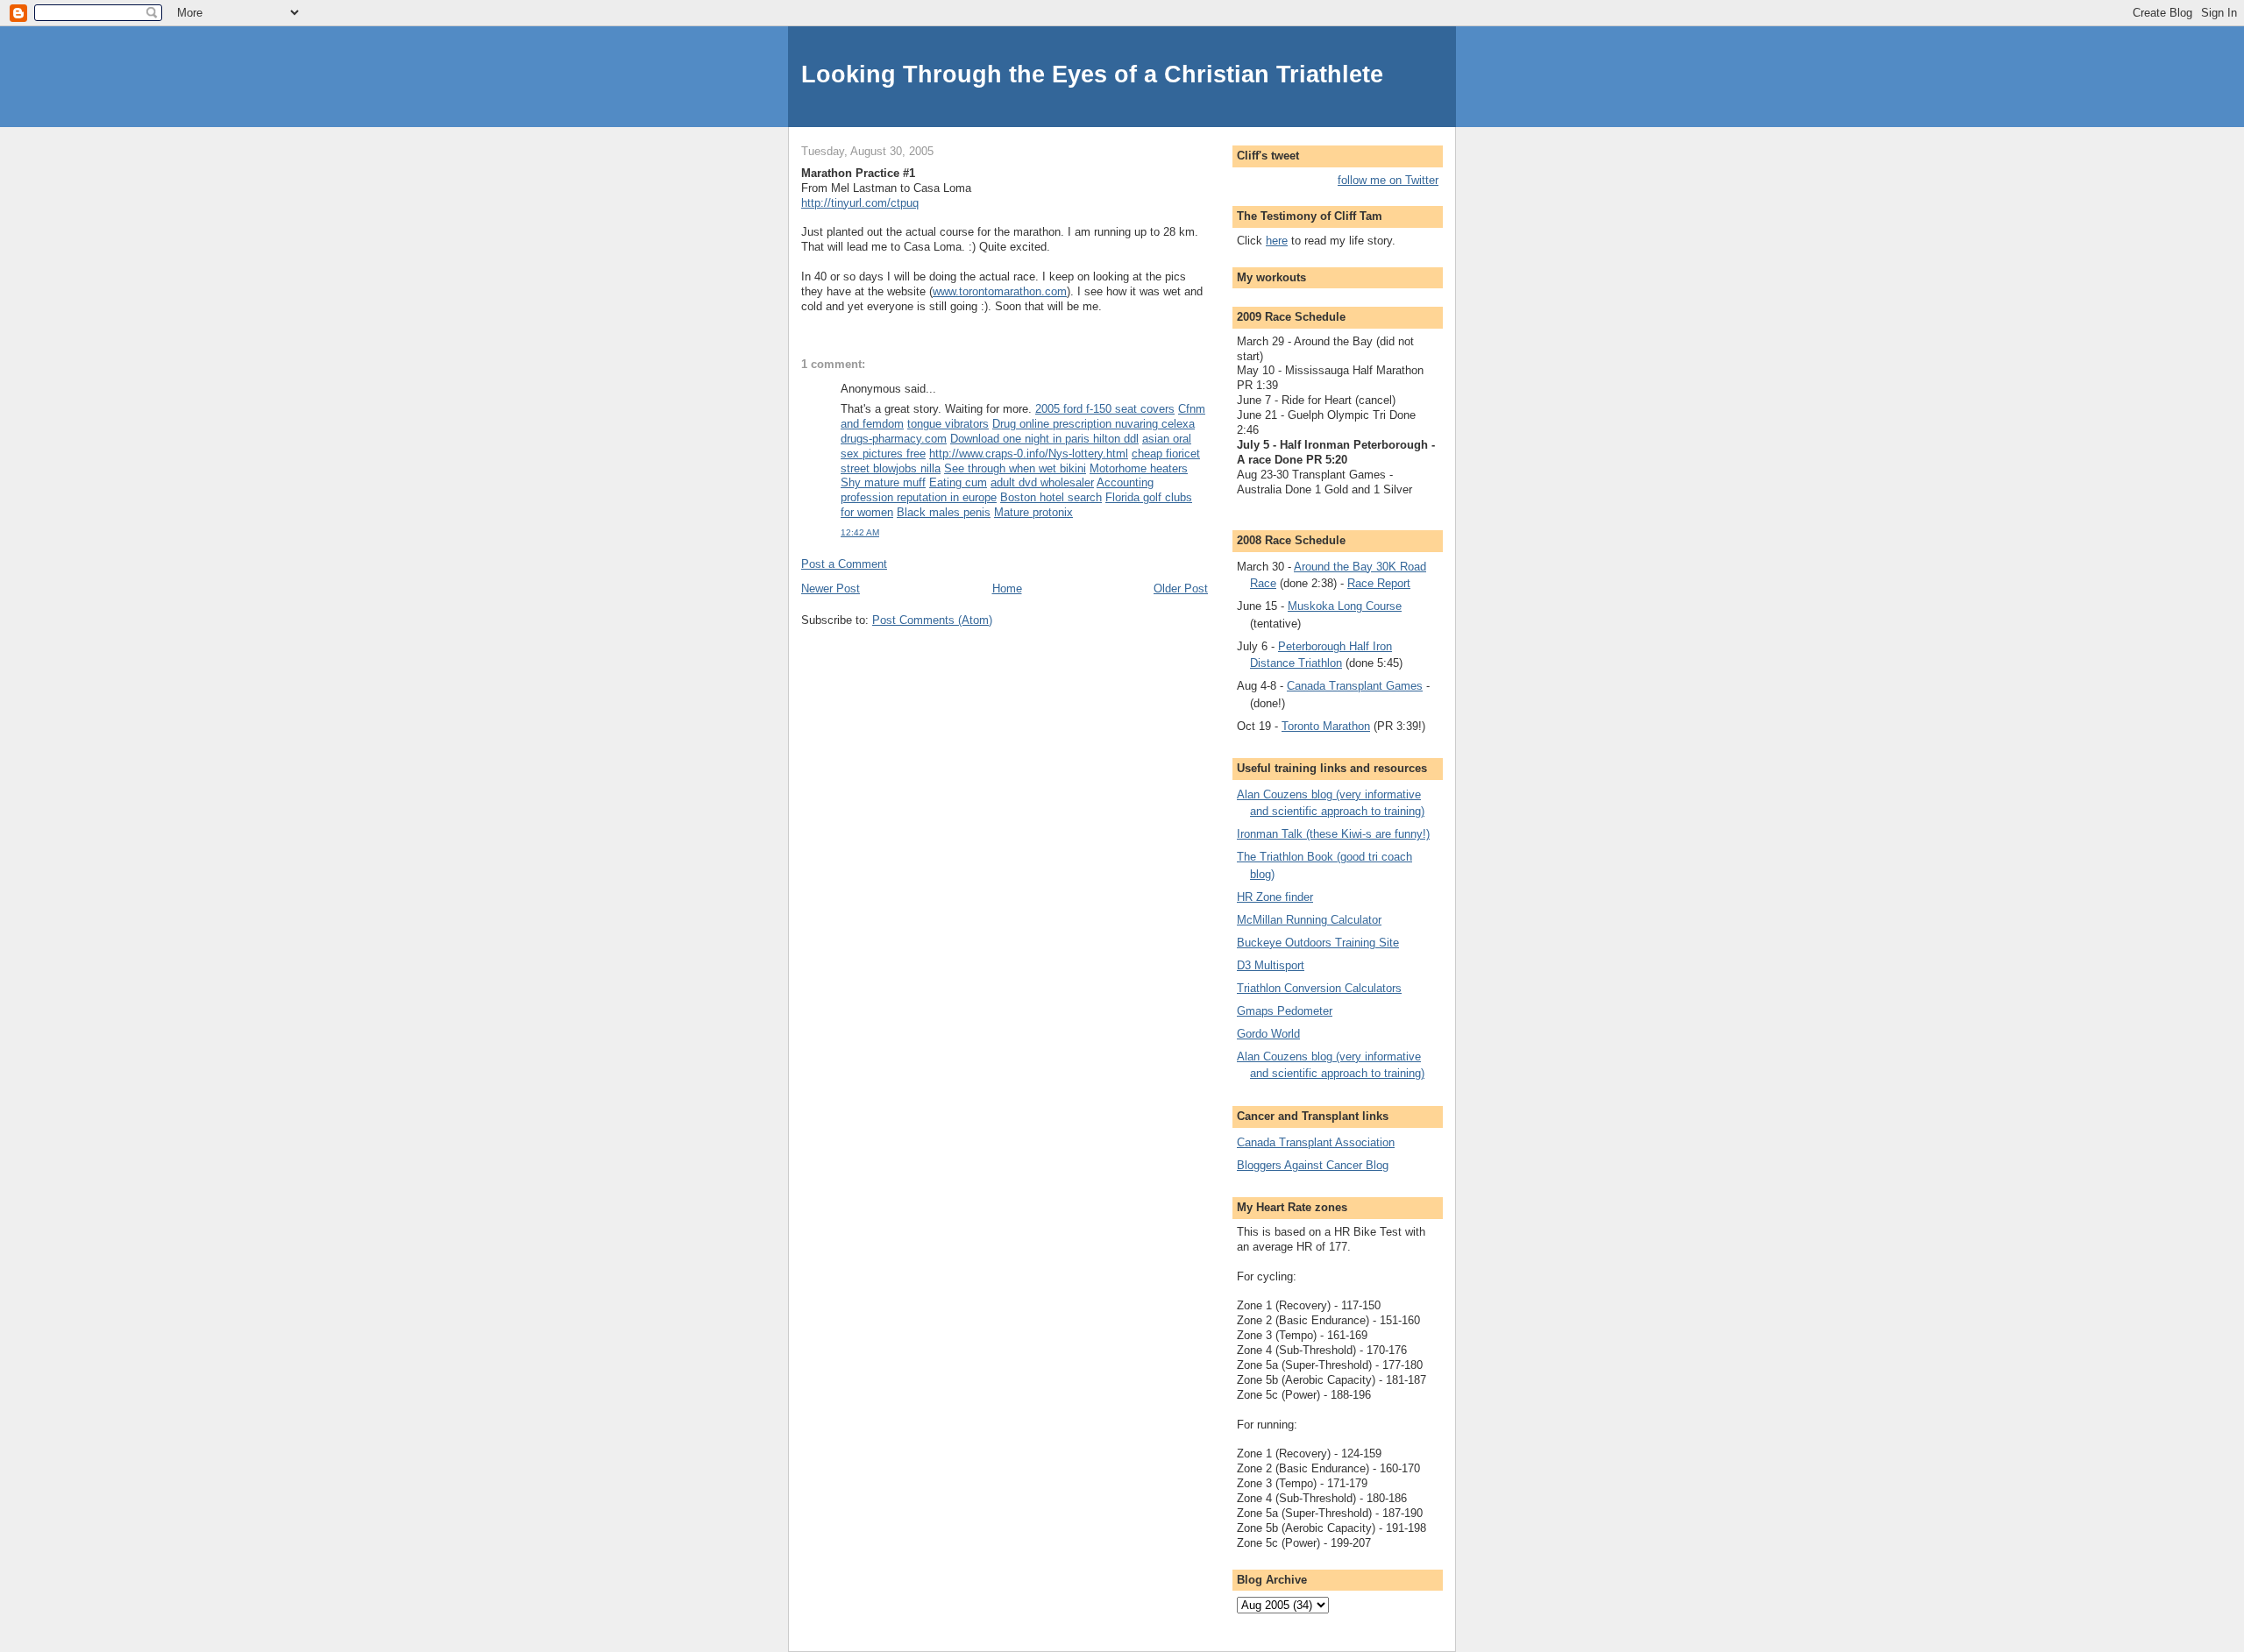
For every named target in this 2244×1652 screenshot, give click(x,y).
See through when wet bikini (1015, 468)
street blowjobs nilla (891, 468)
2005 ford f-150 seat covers (1105, 409)
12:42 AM (860, 532)
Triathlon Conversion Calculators (1319, 988)
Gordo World (1268, 1034)
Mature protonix (1033, 512)
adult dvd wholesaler (1042, 482)
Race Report (1379, 583)
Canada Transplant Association (1316, 1142)
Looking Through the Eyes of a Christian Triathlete (1092, 74)
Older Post (1181, 588)
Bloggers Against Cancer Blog (1313, 1165)
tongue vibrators (948, 424)
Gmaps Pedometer (1285, 1011)
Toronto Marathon (1326, 726)
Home (1007, 588)
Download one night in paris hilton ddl (1044, 439)
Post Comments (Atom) (932, 620)
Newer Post (831, 588)
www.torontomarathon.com (1000, 291)
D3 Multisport (1271, 965)
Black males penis (944, 512)
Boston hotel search (1051, 497)
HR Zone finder (1275, 897)
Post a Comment (844, 564)
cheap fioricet (1166, 454)
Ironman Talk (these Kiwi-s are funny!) (1333, 834)
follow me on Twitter (1388, 180)
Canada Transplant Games (1355, 686)
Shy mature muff (883, 482)
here (1277, 241)
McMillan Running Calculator (1309, 920)
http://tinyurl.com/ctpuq (860, 203)
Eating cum (958, 482)
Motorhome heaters (1139, 468)
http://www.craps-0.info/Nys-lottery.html (1029, 454)
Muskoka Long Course (1345, 606)
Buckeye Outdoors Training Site (1318, 943)
